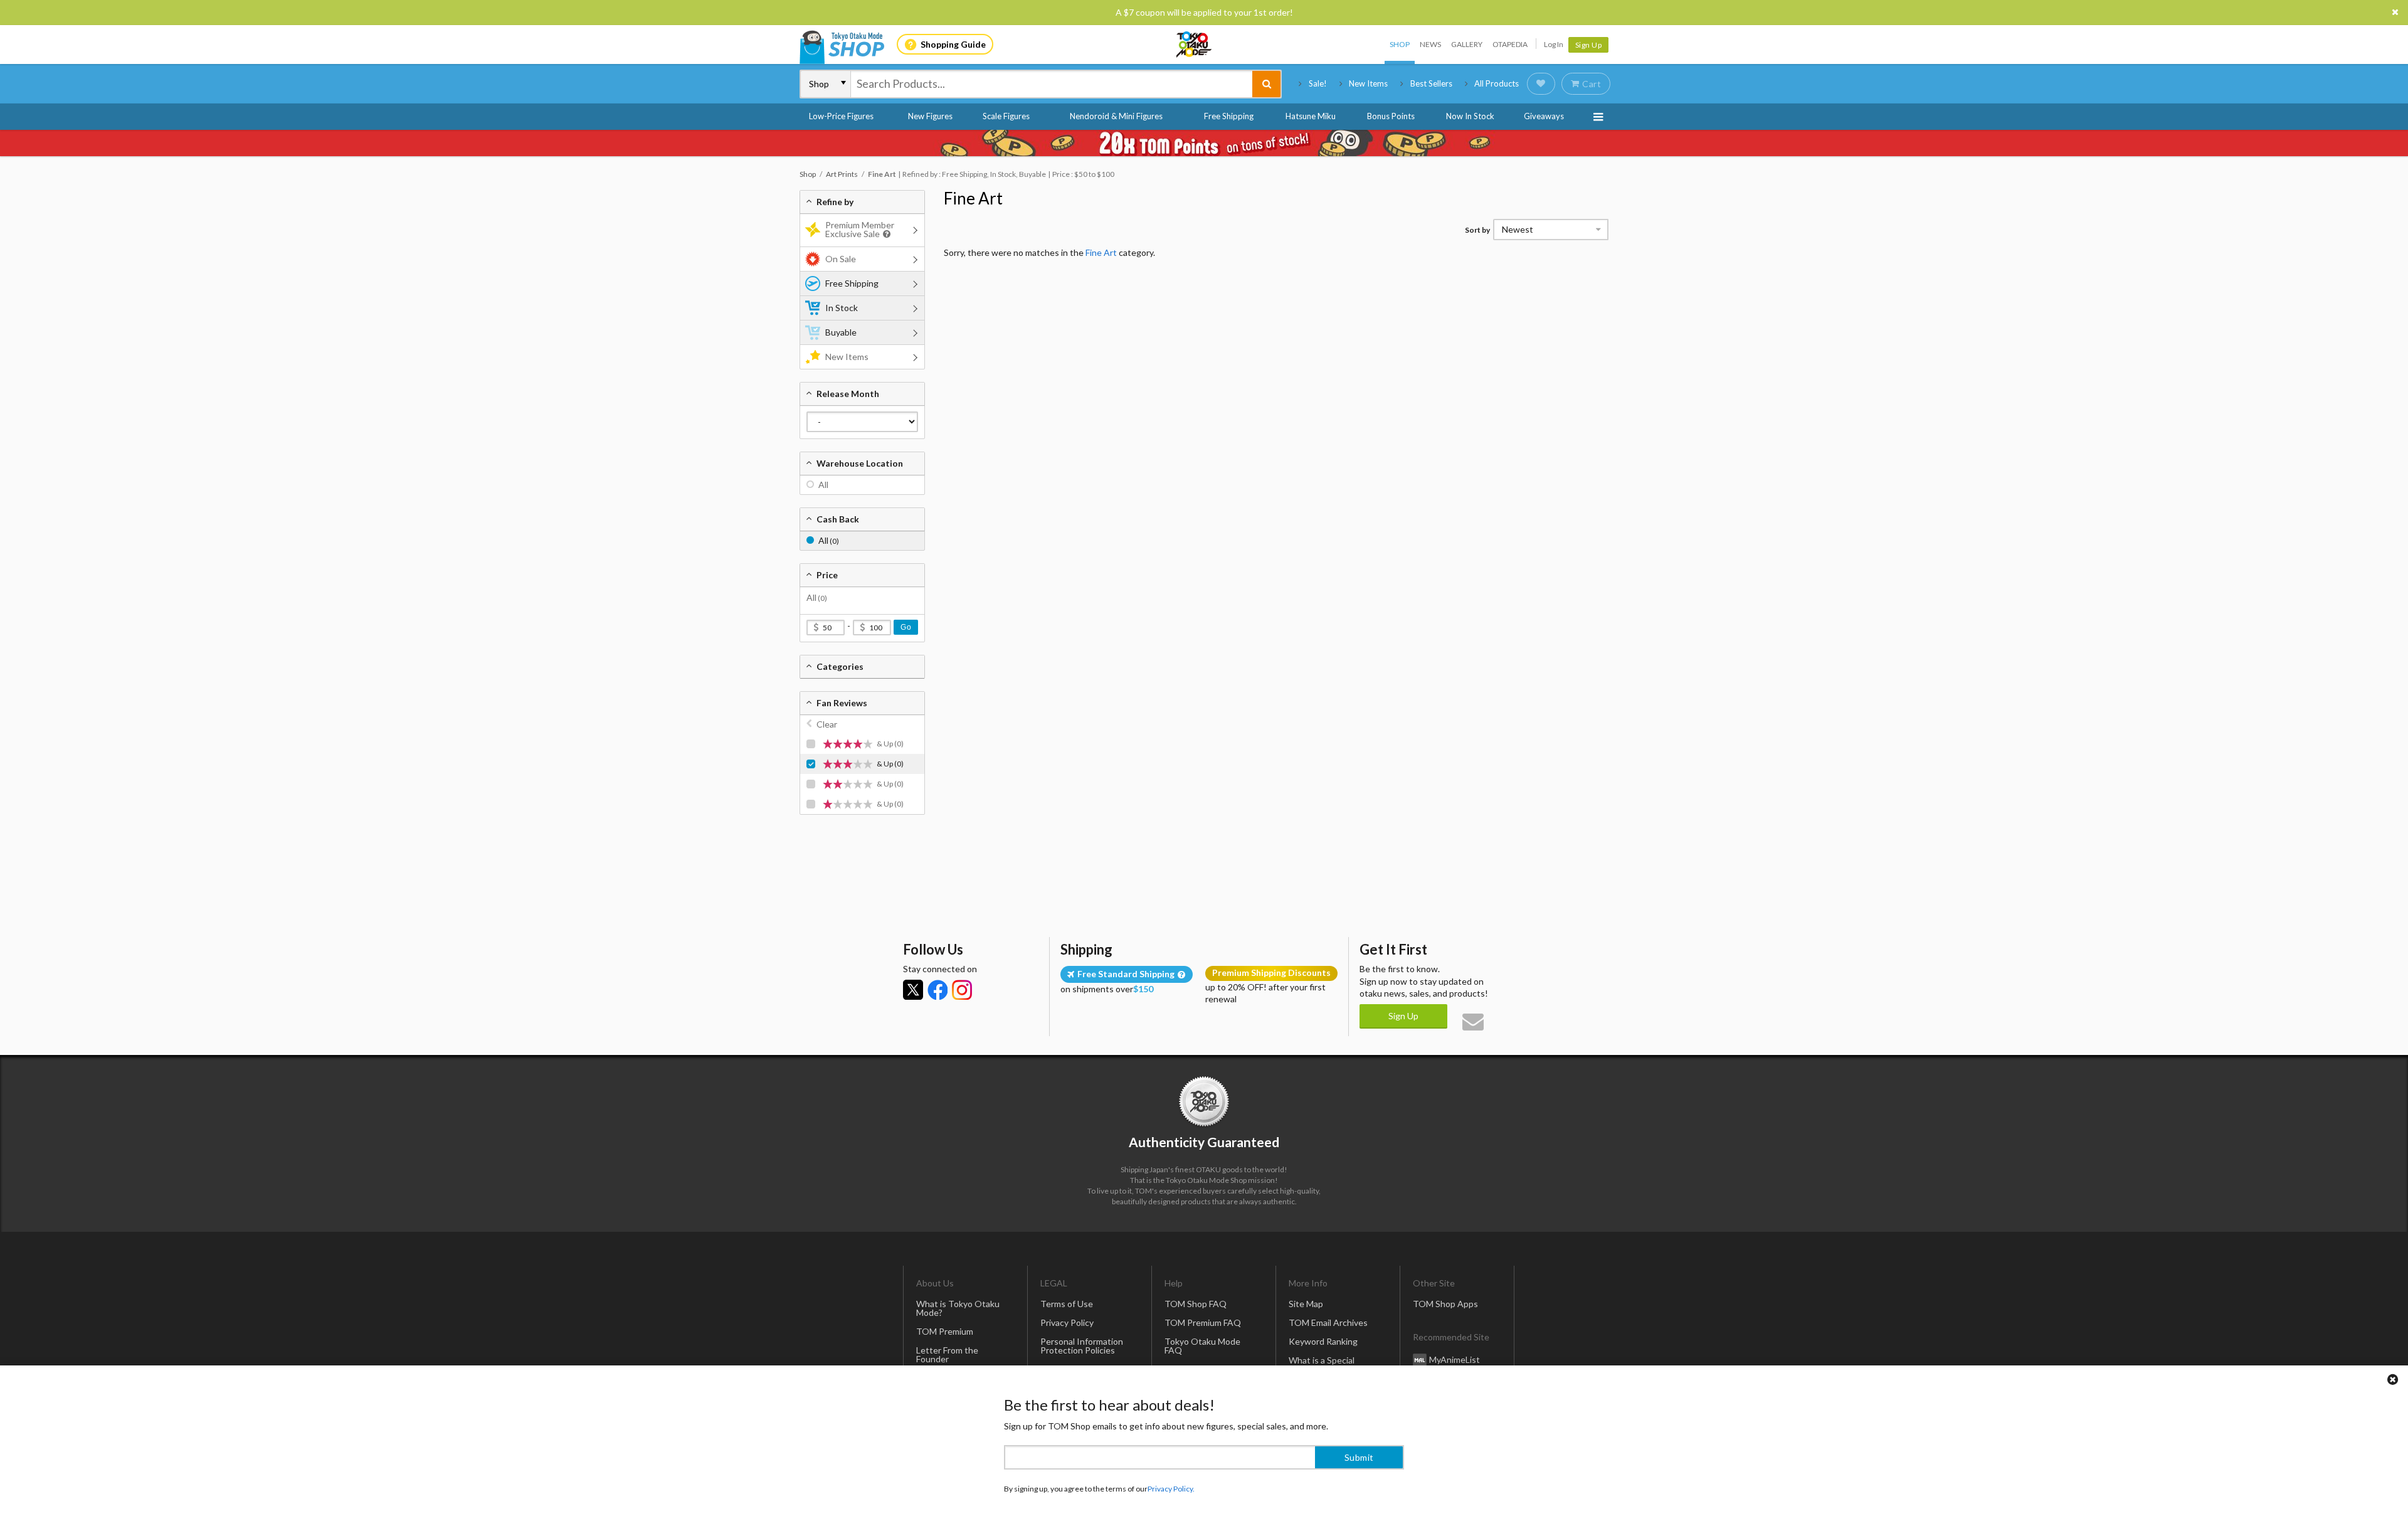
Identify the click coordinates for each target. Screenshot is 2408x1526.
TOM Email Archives (1328, 1322)
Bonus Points (1391, 116)
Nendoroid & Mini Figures (1116, 116)
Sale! (1318, 83)
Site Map (1306, 1304)
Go (906, 627)
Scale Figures (1006, 116)
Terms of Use (1067, 1304)
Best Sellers (1431, 83)
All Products (1497, 83)
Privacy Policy (1067, 1322)
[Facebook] (937, 990)
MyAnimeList (1455, 1359)
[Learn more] (885, 234)
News (1430, 44)
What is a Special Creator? (1322, 1364)
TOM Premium (945, 1331)
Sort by (1477, 230)
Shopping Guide (953, 44)
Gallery (1467, 44)
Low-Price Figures (841, 116)
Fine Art (973, 198)
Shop (1400, 44)
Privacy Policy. (1171, 1489)
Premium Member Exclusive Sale (860, 229)
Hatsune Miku (1311, 116)
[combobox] (1052, 84)
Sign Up (1589, 45)
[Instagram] (962, 990)
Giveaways (1544, 116)
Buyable (841, 332)
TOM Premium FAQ (1203, 1322)
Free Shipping (1229, 116)
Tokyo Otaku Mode (1195, 45)
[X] (913, 990)
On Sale (841, 259)
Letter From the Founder (947, 1354)
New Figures (930, 116)
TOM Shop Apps (1445, 1304)
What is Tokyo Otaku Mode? (958, 1308)
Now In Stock (1470, 116)
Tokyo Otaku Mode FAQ (1202, 1346)
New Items (1368, 83)
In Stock (842, 308)
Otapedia (1510, 44)
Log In (1554, 44)
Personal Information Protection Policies (1082, 1346)
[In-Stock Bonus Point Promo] (1204, 143)
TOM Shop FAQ (1196, 1304)
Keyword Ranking (1323, 1341)
